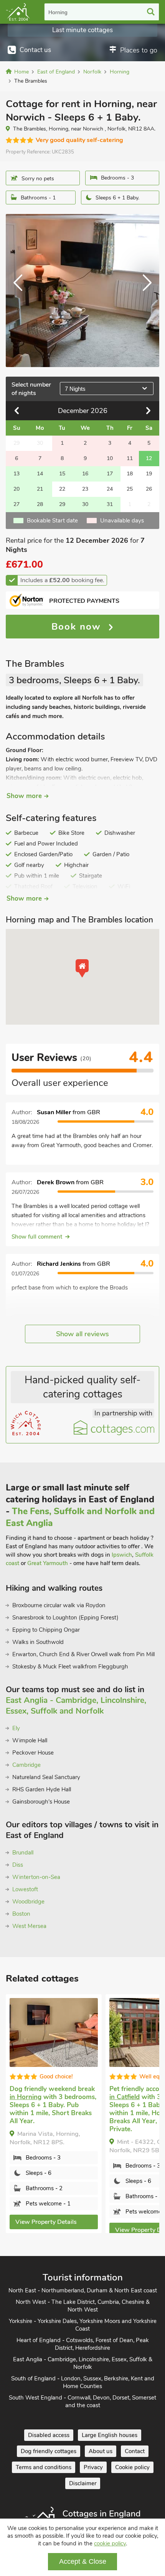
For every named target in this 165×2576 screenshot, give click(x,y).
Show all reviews (82, 1334)
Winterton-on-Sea (36, 1877)
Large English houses (110, 2435)
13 (16, 474)
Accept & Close (83, 2561)
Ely (16, 1728)
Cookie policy (132, 2467)
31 (110, 504)
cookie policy (110, 2543)
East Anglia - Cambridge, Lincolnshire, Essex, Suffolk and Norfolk (76, 1706)
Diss (18, 1865)
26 (149, 489)
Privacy (93, 2467)
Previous (21, 291)
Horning (58, 12)
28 (40, 504)
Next (144, 291)
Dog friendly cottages (49, 2451)
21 (40, 489)
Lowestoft (25, 1889)
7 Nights (75, 389)
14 (40, 474)
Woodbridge (28, 1902)
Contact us (35, 50)
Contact (135, 2451)
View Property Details (46, 2222)
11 (130, 458)
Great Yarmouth (48, 1563)
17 (110, 474)
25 (130, 489)
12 (149, 458)
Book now (78, 627)
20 (16, 489)
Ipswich (122, 1555)
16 (85, 474)
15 (62, 474)
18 (130, 474)
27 (16, 504)
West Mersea (29, 1926)
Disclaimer (83, 2483)
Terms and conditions (44, 2467)
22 (62, 489)
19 (149, 474)
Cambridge (26, 1765)
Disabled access (49, 2435)
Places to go (139, 50)
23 (85, 489)
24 (110, 489)
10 (110, 458)
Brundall (23, 1853)
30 (85, 504)
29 (62, 504)
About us (101, 2451)
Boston (21, 1914)
